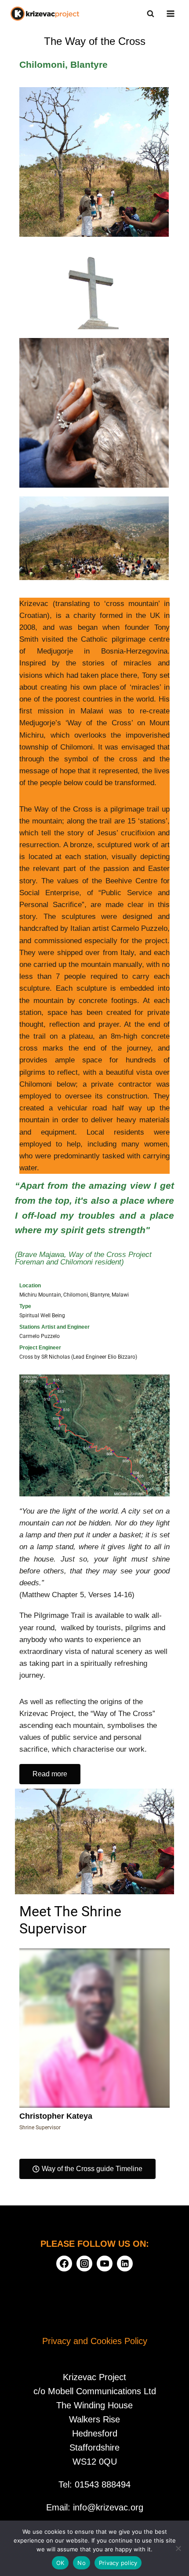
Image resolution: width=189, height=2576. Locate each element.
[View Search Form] (150, 14)
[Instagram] (84, 2264)
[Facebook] (64, 2264)
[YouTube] (105, 2264)
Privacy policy (118, 2563)
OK (60, 2563)
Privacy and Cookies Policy (95, 2341)
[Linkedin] (125, 2264)
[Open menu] (170, 13)
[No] (178, 2548)
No (82, 2563)
